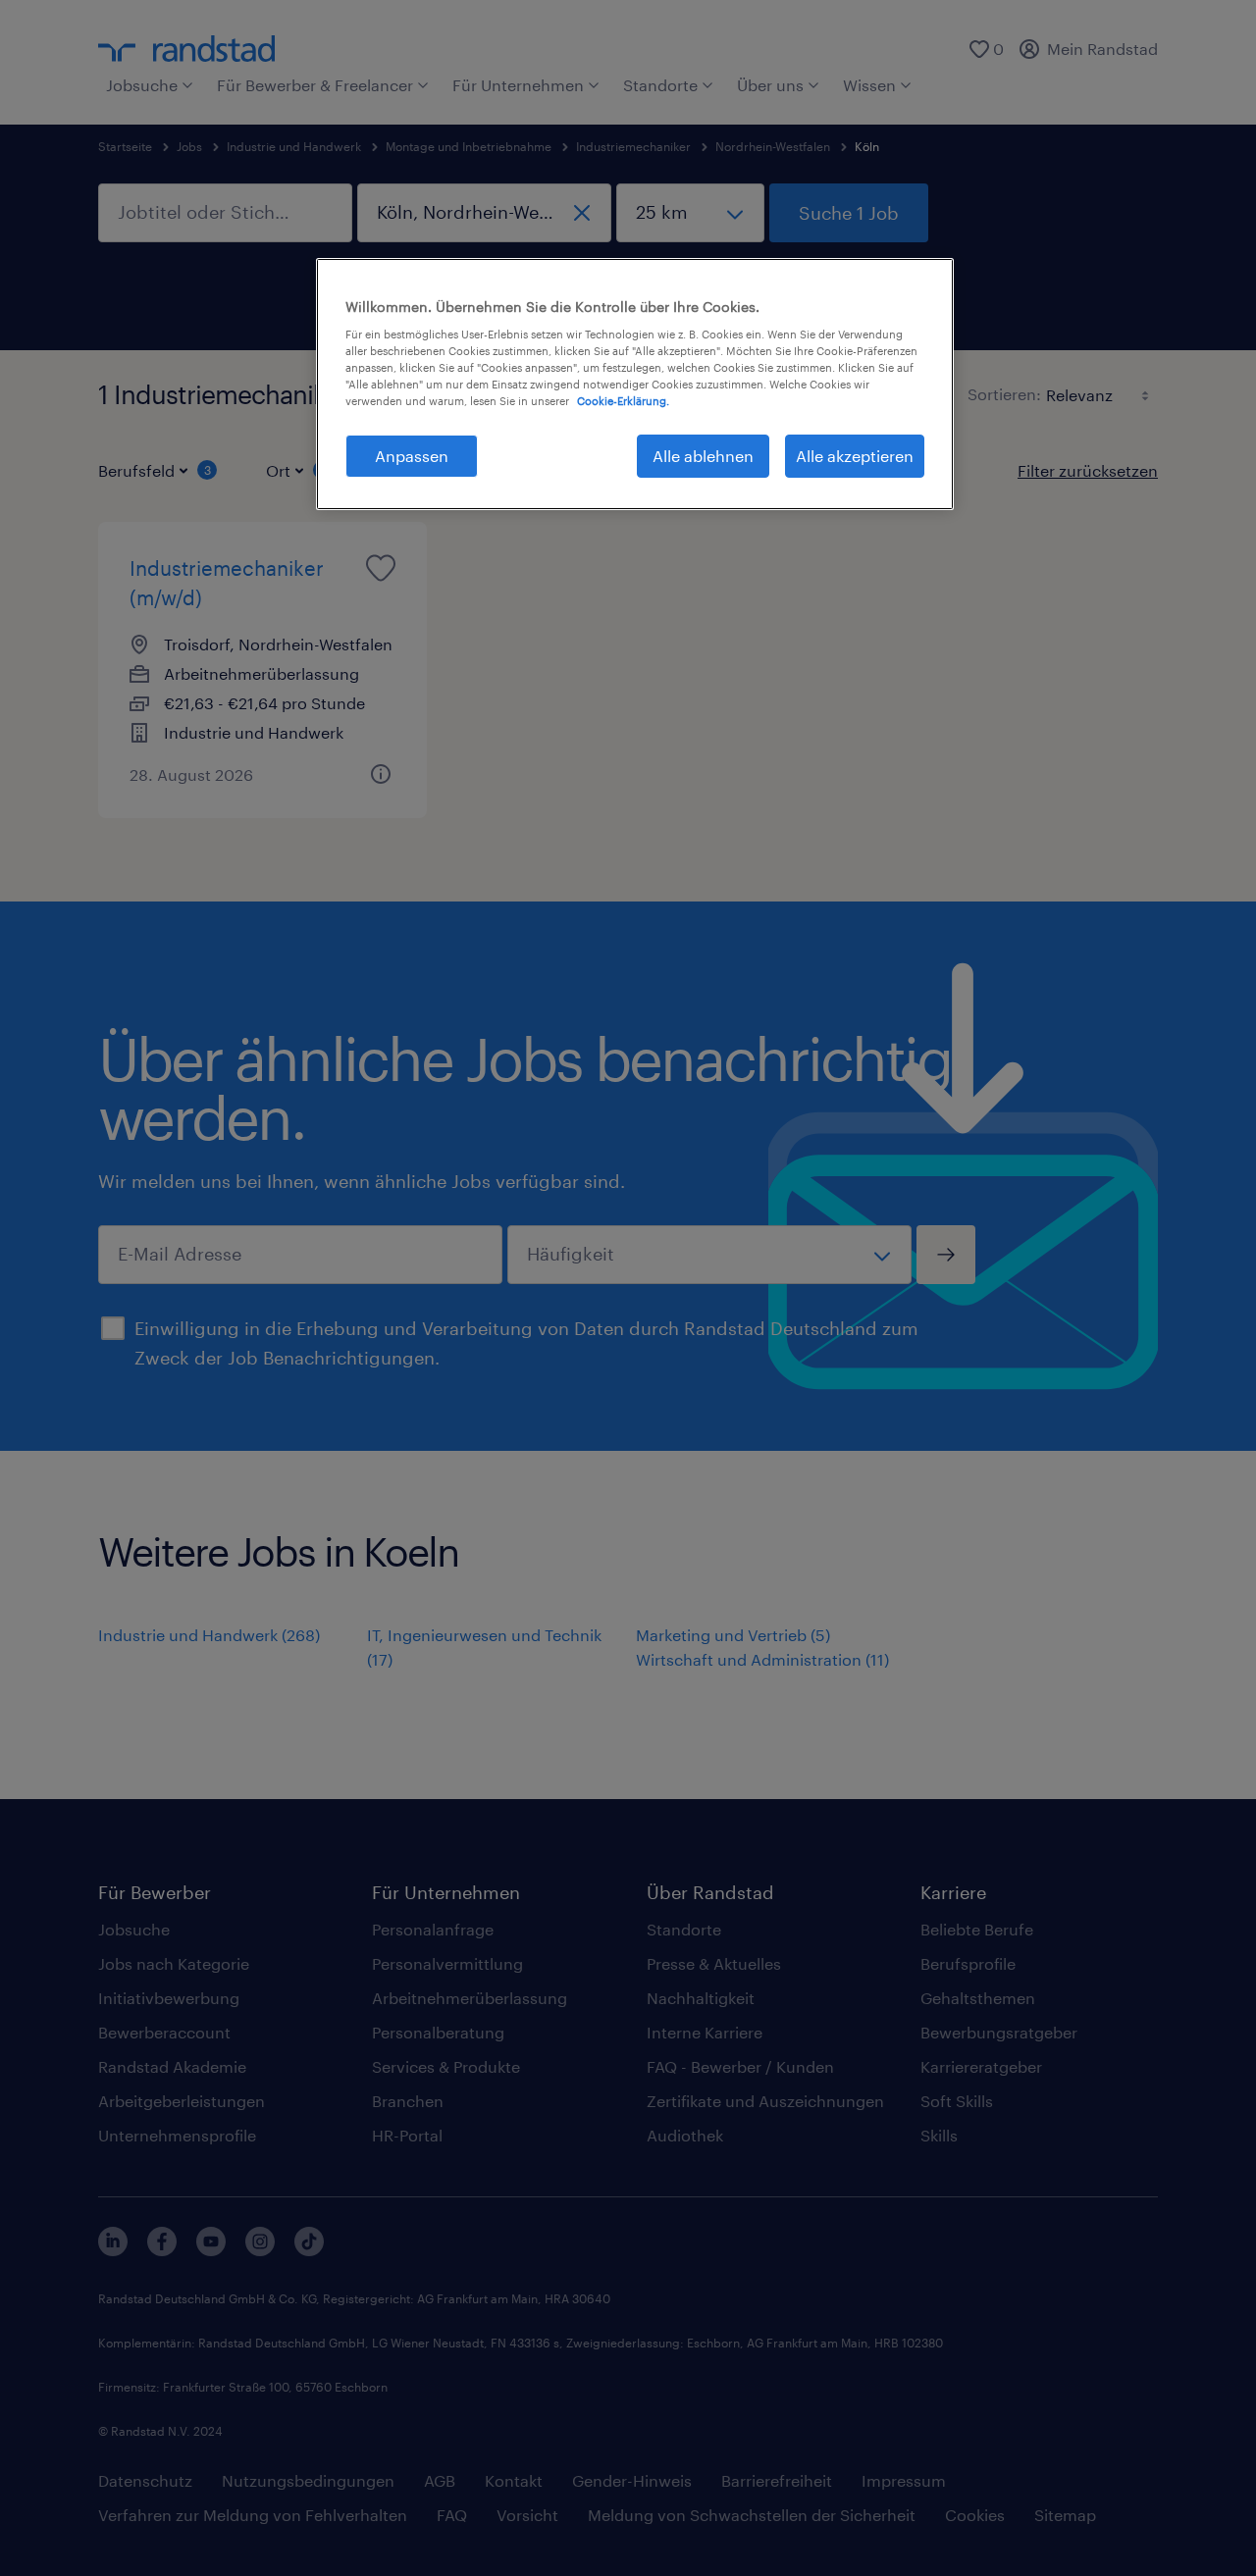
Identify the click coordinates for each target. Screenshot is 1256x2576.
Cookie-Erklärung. (623, 401)
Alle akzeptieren (855, 456)
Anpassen (412, 456)
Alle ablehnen (703, 456)
